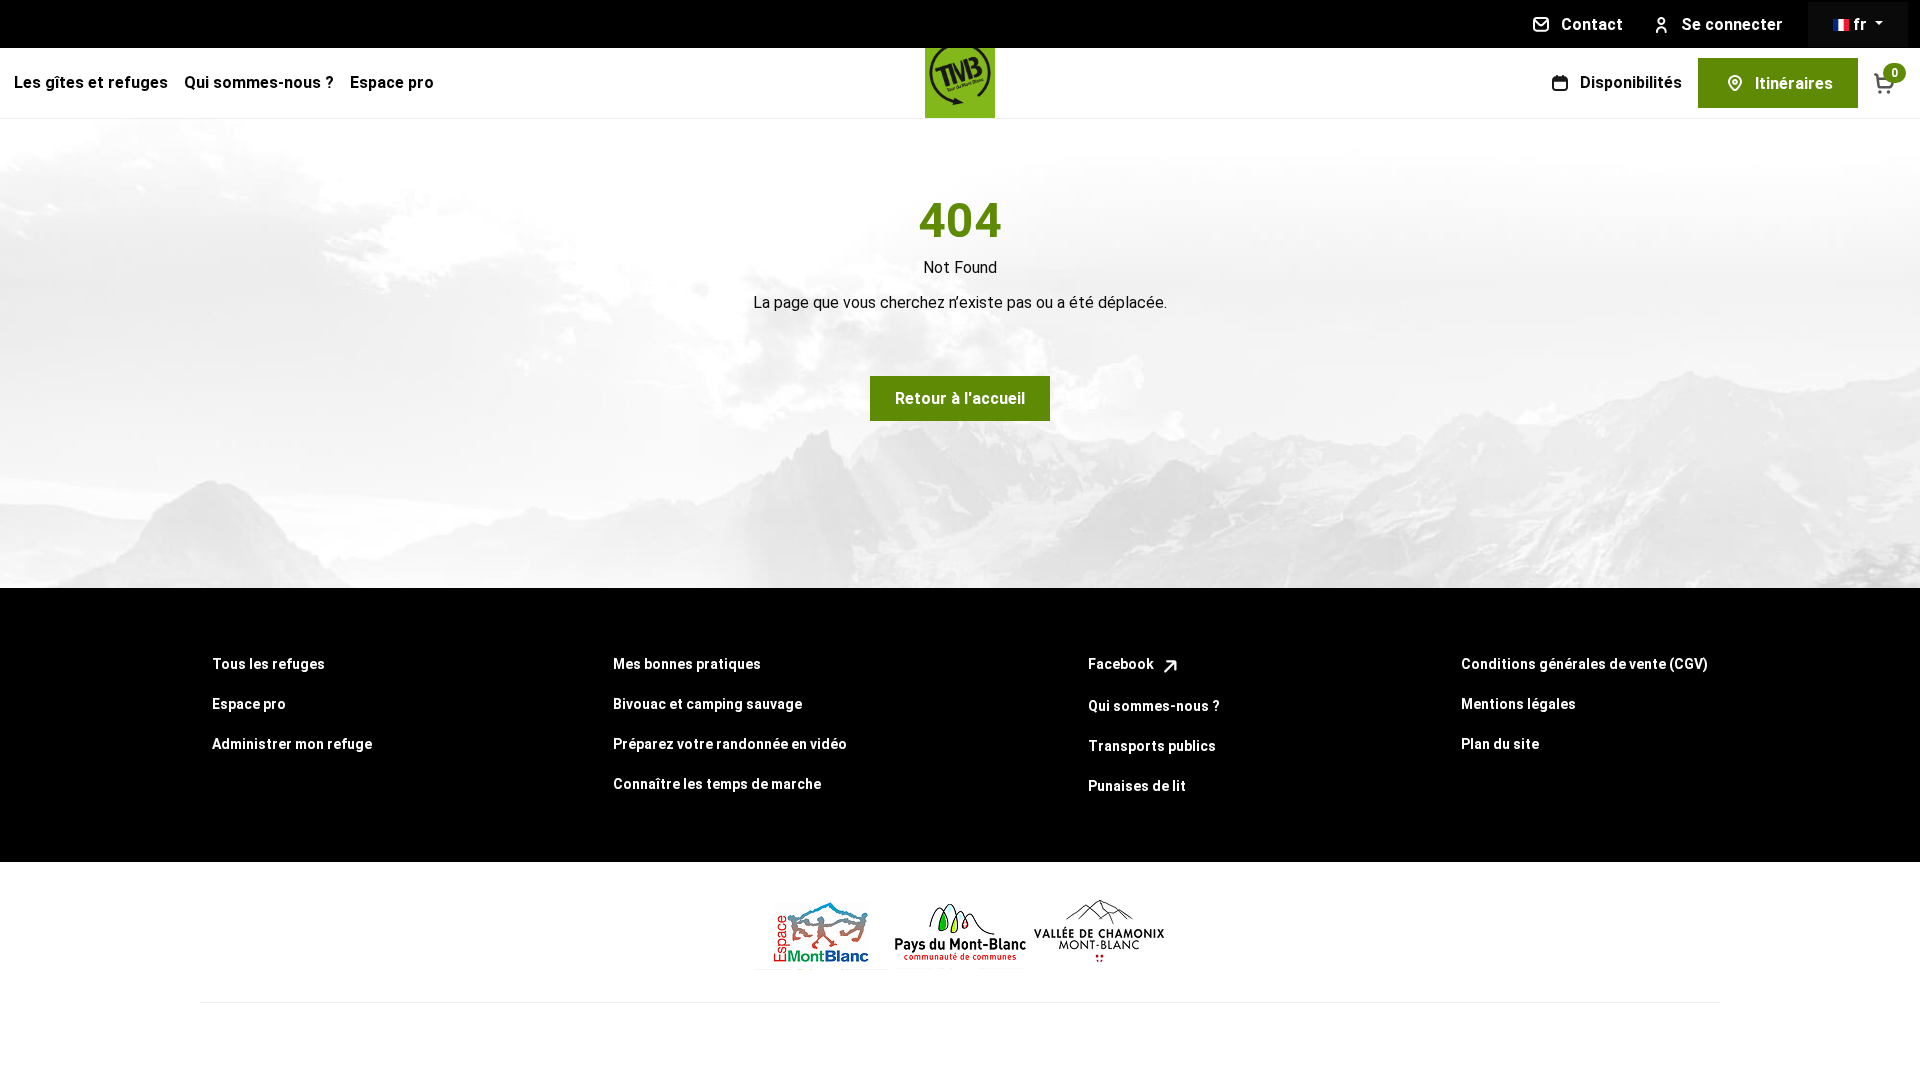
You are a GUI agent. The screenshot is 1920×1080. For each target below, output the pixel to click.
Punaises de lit (1137, 786)
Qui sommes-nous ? (259, 82)
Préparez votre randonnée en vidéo (730, 744)
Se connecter (1732, 24)
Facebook (1122, 664)
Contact (1592, 24)
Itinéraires (1794, 83)
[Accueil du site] (960, 83)
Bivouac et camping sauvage (707, 704)
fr (1860, 24)
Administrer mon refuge (292, 744)
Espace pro (392, 82)
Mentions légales (1518, 704)
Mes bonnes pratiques (687, 664)
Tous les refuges (268, 664)
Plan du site (1500, 744)
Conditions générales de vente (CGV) (1584, 664)
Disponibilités (1631, 82)
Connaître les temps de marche (717, 784)
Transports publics (1152, 746)
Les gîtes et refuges (91, 82)
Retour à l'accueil (960, 398)
